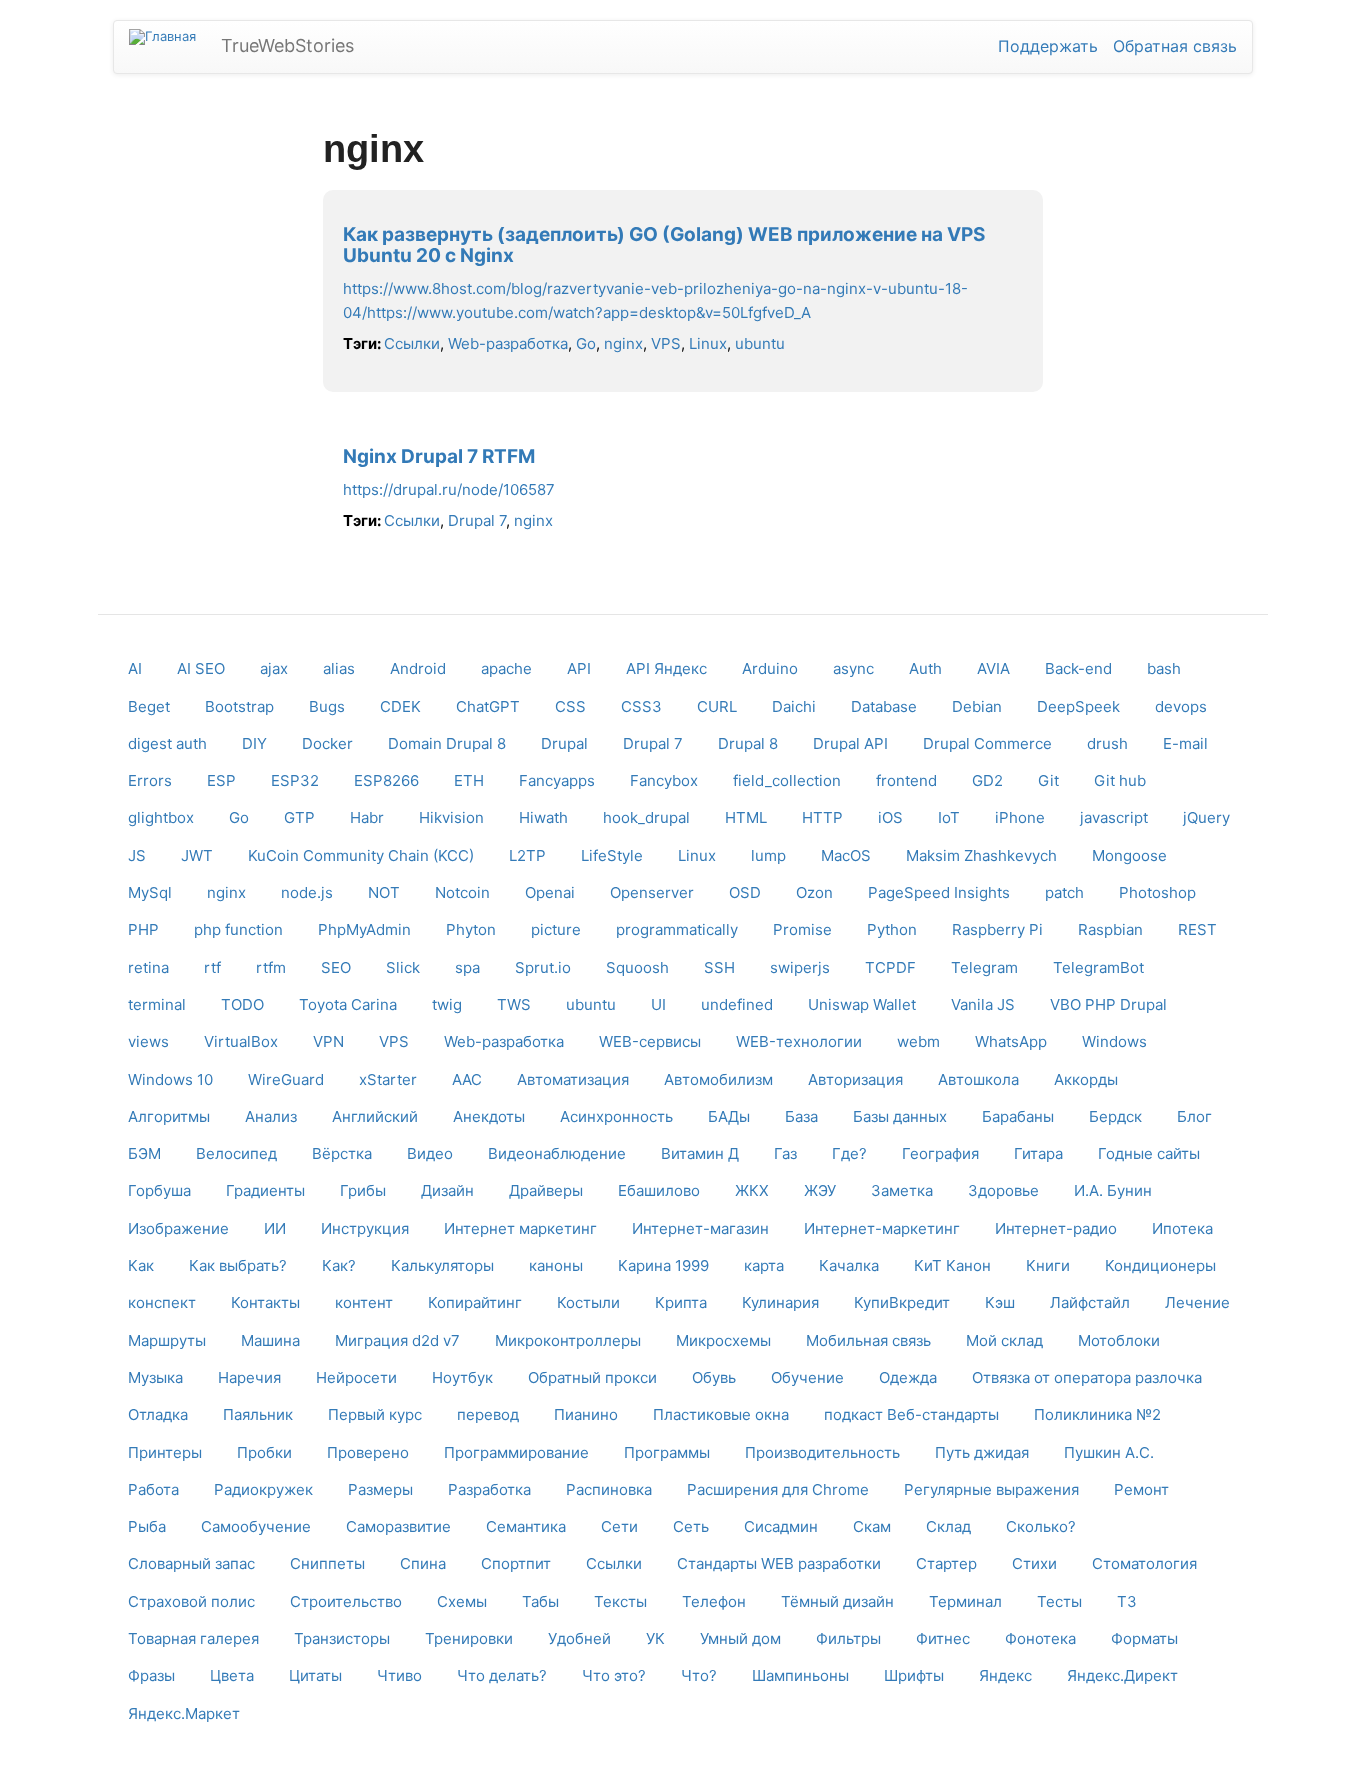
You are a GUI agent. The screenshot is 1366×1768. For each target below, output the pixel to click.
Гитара (1038, 1153)
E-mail (1185, 743)
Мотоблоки (1119, 1340)
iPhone (1020, 817)
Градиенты (265, 1190)
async (853, 668)
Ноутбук (462, 1377)
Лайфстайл (1090, 1302)
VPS (666, 343)
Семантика (526, 1526)
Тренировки (469, 1638)
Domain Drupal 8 (447, 743)
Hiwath (543, 817)
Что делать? (502, 1675)
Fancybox (664, 780)
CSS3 (641, 706)
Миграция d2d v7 (397, 1340)
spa (467, 967)
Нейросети (356, 1377)
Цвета (232, 1675)
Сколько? (1041, 1526)
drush (1107, 743)
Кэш (1000, 1302)
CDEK (400, 706)
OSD (745, 892)
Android (418, 668)
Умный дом (740, 1638)
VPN (328, 1041)
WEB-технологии (799, 1041)
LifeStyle (612, 855)
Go (586, 343)
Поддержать (1048, 46)
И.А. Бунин (1113, 1190)
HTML (746, 817)
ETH (469, 780)
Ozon (814, 892)
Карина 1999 (663, 1265)
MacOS (846, 855)
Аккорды (1086, 1079)
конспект (162, 1302)
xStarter (388, 1079)
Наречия (249, 1377)
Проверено (368, 1452)
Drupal (564, 743)
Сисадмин (781, 1526)
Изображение (178, 1228)
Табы (540, 1601)
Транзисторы (342, 1638)
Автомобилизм (718, 1079)
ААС (467, 1079)
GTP (299, 817)
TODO (242, 1004)
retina (148, 967)
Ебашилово (659, 1190)
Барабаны (1018, 1116)
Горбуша (159, 1190)
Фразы (151, 1675)
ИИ (275, 1228)
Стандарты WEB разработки (779, 1563)
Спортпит (516, 1563)
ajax (274, 668)
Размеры (380, 1489)
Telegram (984, 967)
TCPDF (890, 967)
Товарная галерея (193, 1638)
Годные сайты (1149, 1153)
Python (892, 929)
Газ (785, 1153)
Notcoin (462, 892)
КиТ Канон (952, 1265)
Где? (849, 1153)
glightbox (161, 817)
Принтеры (165, 1452)
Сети (619, 1526)
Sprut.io (543, 967)
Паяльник (258, 1414)
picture (556, 929)
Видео (430, 1153)
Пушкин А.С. (1109, 1452)
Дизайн (447, 1190)
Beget (149, 706)
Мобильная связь (868, 1340)
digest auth (167, 743)
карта (764, 1265)
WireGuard (286, 1079)
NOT (384, 892)
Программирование (516, 1452)
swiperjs (800, 967)
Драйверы (546, 1190)
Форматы (1144, 1638)
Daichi (794, 706)
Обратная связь (1175, 46)
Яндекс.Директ (1122, 1675)
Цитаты (315, 1675)
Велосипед (236, 1153)
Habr (367, 817)
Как (141, 1265)
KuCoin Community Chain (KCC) (361, 855)
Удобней (579, 1638)
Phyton (471, 929)
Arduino (770, 668)
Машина (270, 1340)
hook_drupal (646, 817)
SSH (719, 967)
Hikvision (451, 817)
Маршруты (167, 1340)
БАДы (729, 1116)
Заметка (902, 1190)
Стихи (1034, 1563)
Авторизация (855, 1079)
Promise (802, 929)
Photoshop (1157, 892)
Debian (977, 706)
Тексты (620, 1601)
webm (918, 1041)
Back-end (1078, 668)
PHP (143, 929)
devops (1181, 706)
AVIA (993, 668)
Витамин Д (700, 1153)
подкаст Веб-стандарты (911, 1414)
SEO (336, 967)
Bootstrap (239, 706)
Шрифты (914, 1675)
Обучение (807, 1377)
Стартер (946, 1563)
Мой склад (1004, 1340)
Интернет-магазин (700, 1228)
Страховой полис (191, 1601)
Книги (1048, 1265)
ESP (221, 780)
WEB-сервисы (650, 1041)
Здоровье (1003, 1190)
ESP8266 (386, 780)
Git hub (1120, 780)
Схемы (462, 1601)
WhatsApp (1011, 1041)
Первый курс (375, 1414)
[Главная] (170, 37)
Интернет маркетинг (520, 1228)
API (579, 668)
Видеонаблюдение (557, 1153)
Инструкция (365, 1228)
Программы (667, 1452)
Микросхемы (723, 1340)
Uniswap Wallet (862, 1004)
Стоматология (1144, 1563)
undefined (737, 1004)
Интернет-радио (1056, 1228)
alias (339, 668)
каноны (556, 1265)
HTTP (822, 817)
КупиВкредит (902, 1302)
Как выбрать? (238, 1265)
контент (364, 1302)
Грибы (363, 1190)
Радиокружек (263, 1489)
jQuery (1206, 817)
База (801, 1116)
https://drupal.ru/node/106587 (449, 489)
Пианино (586, 1414)
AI (135, 668)
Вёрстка (342, 1153)
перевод (488, 1414)
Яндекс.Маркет (184, 1713)
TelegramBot (1098, 967)
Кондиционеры (1160, 1265)
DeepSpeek (1078, 706)
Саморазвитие (398, 1526)
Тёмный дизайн (837, 1601)
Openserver (652, 892)
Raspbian (1110, 929)
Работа (153, 1489)
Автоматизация (573, 1079)
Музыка (155, 1377)
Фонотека (1040, 1638)
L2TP (527, 855)
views (148, 1041)
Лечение (1197, 1302)
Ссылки (412, 343)
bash (1164, 668)
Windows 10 (170, 1079)
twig (447, 1004)
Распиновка (609, 1489)
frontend (906, 780)
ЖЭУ (820, 1190)
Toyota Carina (348, 1004)
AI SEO (201, 668)
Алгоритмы (169, 1116)
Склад (948, 1526)
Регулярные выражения (991, 1489)
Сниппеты (327, 1563)
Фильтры (848, 1638)
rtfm (271, 967)
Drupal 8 (748, 743)
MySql (150, 892)
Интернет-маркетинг (882, 1228)
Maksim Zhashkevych (981, 855)
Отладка (158, 1414)
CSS (570, 706)
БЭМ (144, 1153)
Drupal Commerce (987, 743)
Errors (150, 780)
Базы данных (900, 1116)
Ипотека (1182, 1228)
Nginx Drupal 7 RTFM (439, 456)
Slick (403, 967)
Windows (1114, 1041)
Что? (699, 1675)
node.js (307, 892)
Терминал (965, 1601)
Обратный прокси (592, 1377)
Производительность (822, 1452)
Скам (872, 1526)
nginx (623, 343)
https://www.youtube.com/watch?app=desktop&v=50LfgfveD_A (589, 312)
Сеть (691, 1526)
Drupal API (850, 743)
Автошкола (978, 1079)
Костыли (588, 1302)
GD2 (987, 780)
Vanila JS (983, 1004)
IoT (949, 817)
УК (655, 1638)
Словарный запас (191, 1563)
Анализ (271, 1116)
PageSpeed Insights (939, 892)
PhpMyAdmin (364, 929)
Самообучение (256, 1526)
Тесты (1059, 1601)
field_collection (787, 780)
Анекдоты (489, 1116)
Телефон (714, 1601)
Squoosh (637, 967)
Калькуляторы (442, 1265)
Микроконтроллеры (568, 1340)
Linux (708, 343)
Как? (339, 1265)
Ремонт (1141, 1489)
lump (768, 855)
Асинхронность (616, 1116)
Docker (327, 743)
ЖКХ (752, 1190)
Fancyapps (557, 780)
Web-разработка (508, 343)
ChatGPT (488, 706)
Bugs (327, 706)
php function (238, 929)
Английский (375, 1116)
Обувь (714, 1377)
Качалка (849, 1265)
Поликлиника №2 (1097, 1414)
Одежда (908, 1377)
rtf (212, 967)
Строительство (346, 1601)
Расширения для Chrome (778, 1489)
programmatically (677, 929)
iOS (890, 817)
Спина (423, 1563)
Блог (1194, 1116)
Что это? (614, 1675)
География (940, 1153)
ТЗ (1127, 1601)
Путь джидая (982, 1452)
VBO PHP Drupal (1108, 1004)
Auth (925, 668)
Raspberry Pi (997, 929)
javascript (1114, 817)
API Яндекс (666, 668)
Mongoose (1129, 855)
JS (137, 855)
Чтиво (399, 1675)
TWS (514, 1004)
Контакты (265, 1302)
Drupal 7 (477, 520)
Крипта (681, 1302)
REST (1197, 929)
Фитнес (943, 1638)
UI (658, 1004)
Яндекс (1005, 1675)
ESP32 (295, 780)
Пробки (264, 1452)
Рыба (147, 1526)
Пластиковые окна (721, 1414)
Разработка (489, 1489)
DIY (254, 743)
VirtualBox (241, 1041)
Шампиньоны (800, 1675)
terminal (157, 1004)
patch (1064, 892)
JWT (197, 855)
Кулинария (780, 1302)
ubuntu (760, 343)
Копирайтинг (475, 1302)
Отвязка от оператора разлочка (1087, 1377)
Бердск (1115, 1116)
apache (506, 668)
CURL (717, 706)
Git (1048, 780)
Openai (550, 892)
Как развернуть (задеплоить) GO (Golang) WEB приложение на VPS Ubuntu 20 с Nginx (664, 245)
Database (884, 706)
